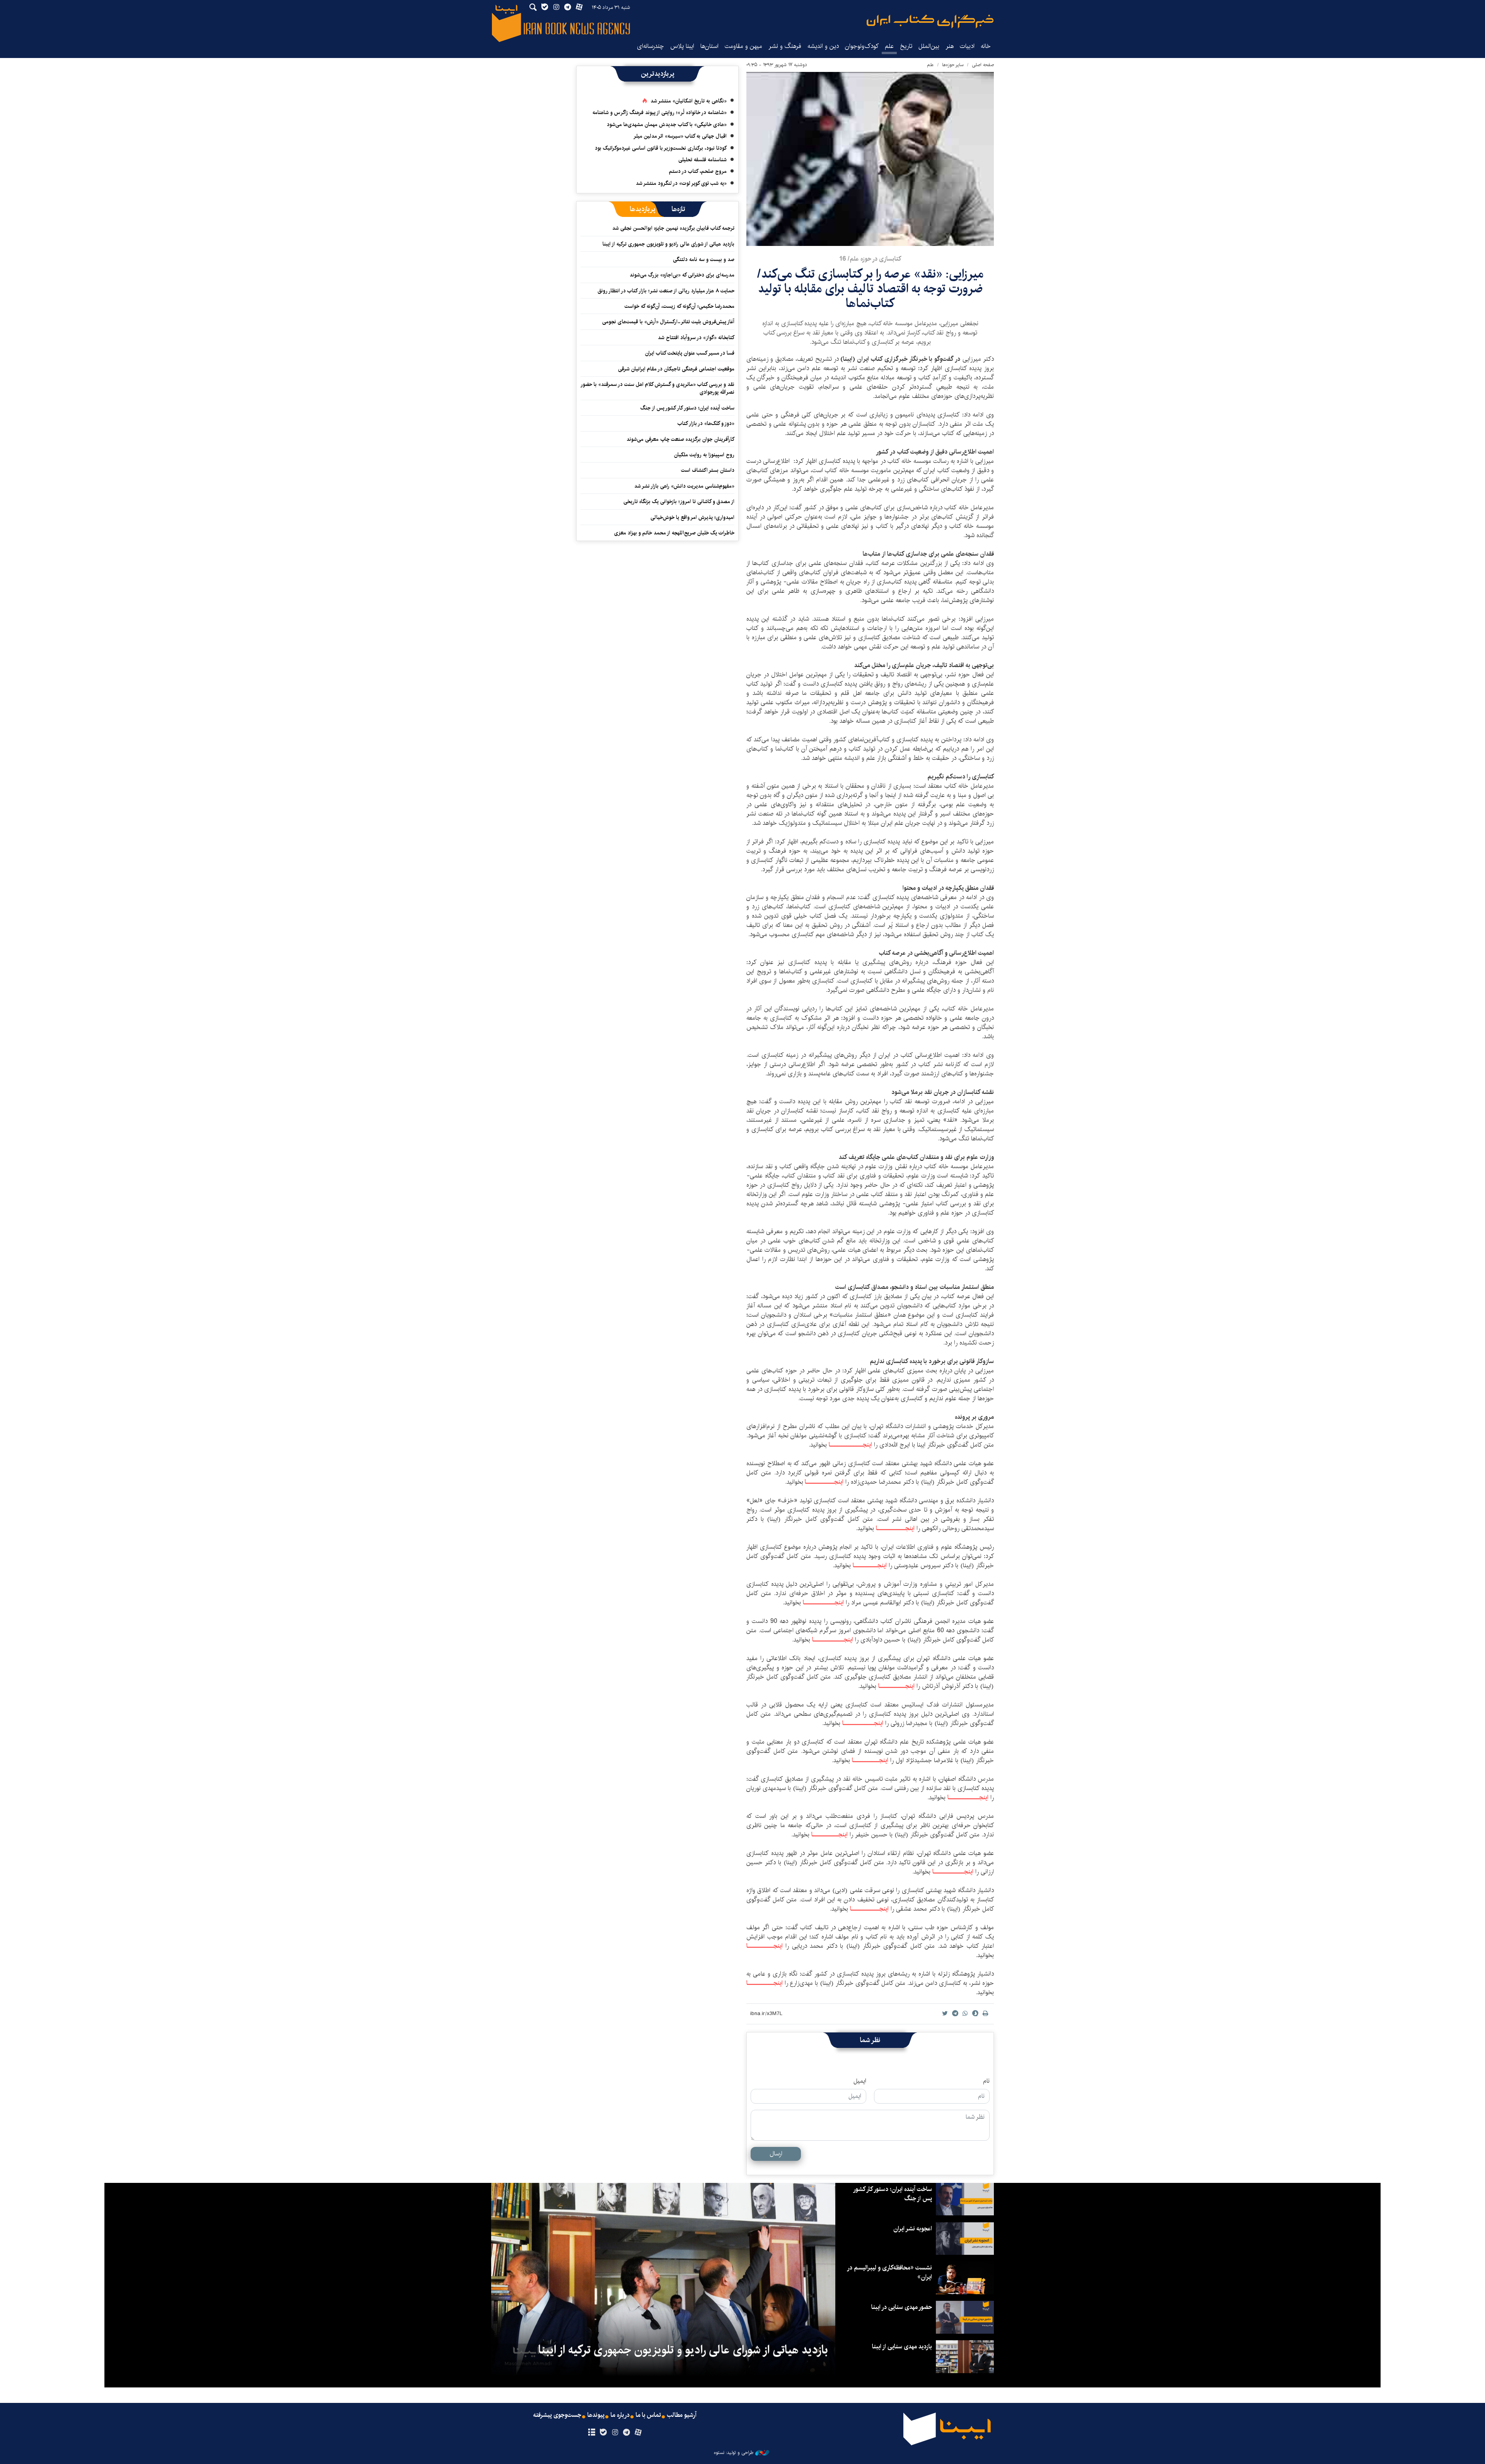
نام (986, 2081)
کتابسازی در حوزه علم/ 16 (870, 259)
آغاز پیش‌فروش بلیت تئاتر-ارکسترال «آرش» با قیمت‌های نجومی (668, 322)
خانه (986, 46)
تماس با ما (648, 2415)
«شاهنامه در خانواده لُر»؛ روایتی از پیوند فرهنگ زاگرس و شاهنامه (660, 113)
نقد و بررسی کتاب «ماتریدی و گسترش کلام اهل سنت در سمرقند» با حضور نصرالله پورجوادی (658, 388)
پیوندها (596, 2415)
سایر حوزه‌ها (953, 65)
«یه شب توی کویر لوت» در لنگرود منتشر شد (681, 183)
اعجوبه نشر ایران (913, 2229)
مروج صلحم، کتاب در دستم (698, 171)
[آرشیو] (591, 2433)
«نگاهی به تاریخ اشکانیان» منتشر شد (689, 101)
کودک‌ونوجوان (862, 46)
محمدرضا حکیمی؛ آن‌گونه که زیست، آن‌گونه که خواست (679, 306)
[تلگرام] (627, 2433)
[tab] (678, 209)
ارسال (776, 2154)
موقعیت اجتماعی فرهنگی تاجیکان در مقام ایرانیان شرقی (676, 369)
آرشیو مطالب (682, 2415)
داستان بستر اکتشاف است (708, 470)
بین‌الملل (929, 46)
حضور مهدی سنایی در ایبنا (902, 2307)
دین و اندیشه (823, 46)
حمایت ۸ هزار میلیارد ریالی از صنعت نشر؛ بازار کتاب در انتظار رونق (666, 291)
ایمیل (860, 2081)
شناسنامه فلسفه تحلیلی (702, 160)
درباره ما (620, 2415)
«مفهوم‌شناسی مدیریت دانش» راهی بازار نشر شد (684, 486)
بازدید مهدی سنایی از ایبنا (902, 2347)
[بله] (603, 2433)
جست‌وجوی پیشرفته (557, 2415)
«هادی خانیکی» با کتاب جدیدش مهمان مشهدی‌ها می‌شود (667, 125)
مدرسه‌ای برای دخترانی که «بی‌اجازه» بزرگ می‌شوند (682, 275)
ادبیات (967, 46)
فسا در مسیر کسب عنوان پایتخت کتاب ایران (690, 353)
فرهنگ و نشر (785, 46)
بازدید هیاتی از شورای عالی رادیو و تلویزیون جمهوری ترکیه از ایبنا (668, 244)
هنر (950, 46)
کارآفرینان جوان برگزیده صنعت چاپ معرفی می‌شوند (680, 439)
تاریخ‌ (906, 46)
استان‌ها (709, 46)
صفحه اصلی (983, 65)
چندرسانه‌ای (650, 46)
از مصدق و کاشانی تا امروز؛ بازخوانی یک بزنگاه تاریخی (679, 502)
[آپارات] (638, 2433)
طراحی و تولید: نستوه (734, 2453)
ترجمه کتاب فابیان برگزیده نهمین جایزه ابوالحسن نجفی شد (673, 228)
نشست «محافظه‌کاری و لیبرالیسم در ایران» (890, 2272)
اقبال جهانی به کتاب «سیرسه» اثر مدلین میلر (680, 136)
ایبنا (930, 21)
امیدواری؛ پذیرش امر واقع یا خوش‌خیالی (692, 517)
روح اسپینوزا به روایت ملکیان (704, 455)
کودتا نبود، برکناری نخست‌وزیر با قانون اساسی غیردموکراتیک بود (661, 148)
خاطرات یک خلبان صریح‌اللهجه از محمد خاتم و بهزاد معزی (674, 533)
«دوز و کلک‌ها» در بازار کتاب (706, 423)
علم (889, 46)
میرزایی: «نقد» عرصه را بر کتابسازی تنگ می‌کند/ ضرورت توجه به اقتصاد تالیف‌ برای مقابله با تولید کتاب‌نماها (870, 289)
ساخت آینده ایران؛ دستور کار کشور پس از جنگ (687, 408)
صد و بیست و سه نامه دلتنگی (704, 259)
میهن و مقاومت (743, 46)
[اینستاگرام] (615, 2433)
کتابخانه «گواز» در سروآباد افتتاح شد (696, 338)
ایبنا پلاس (682, 46)
